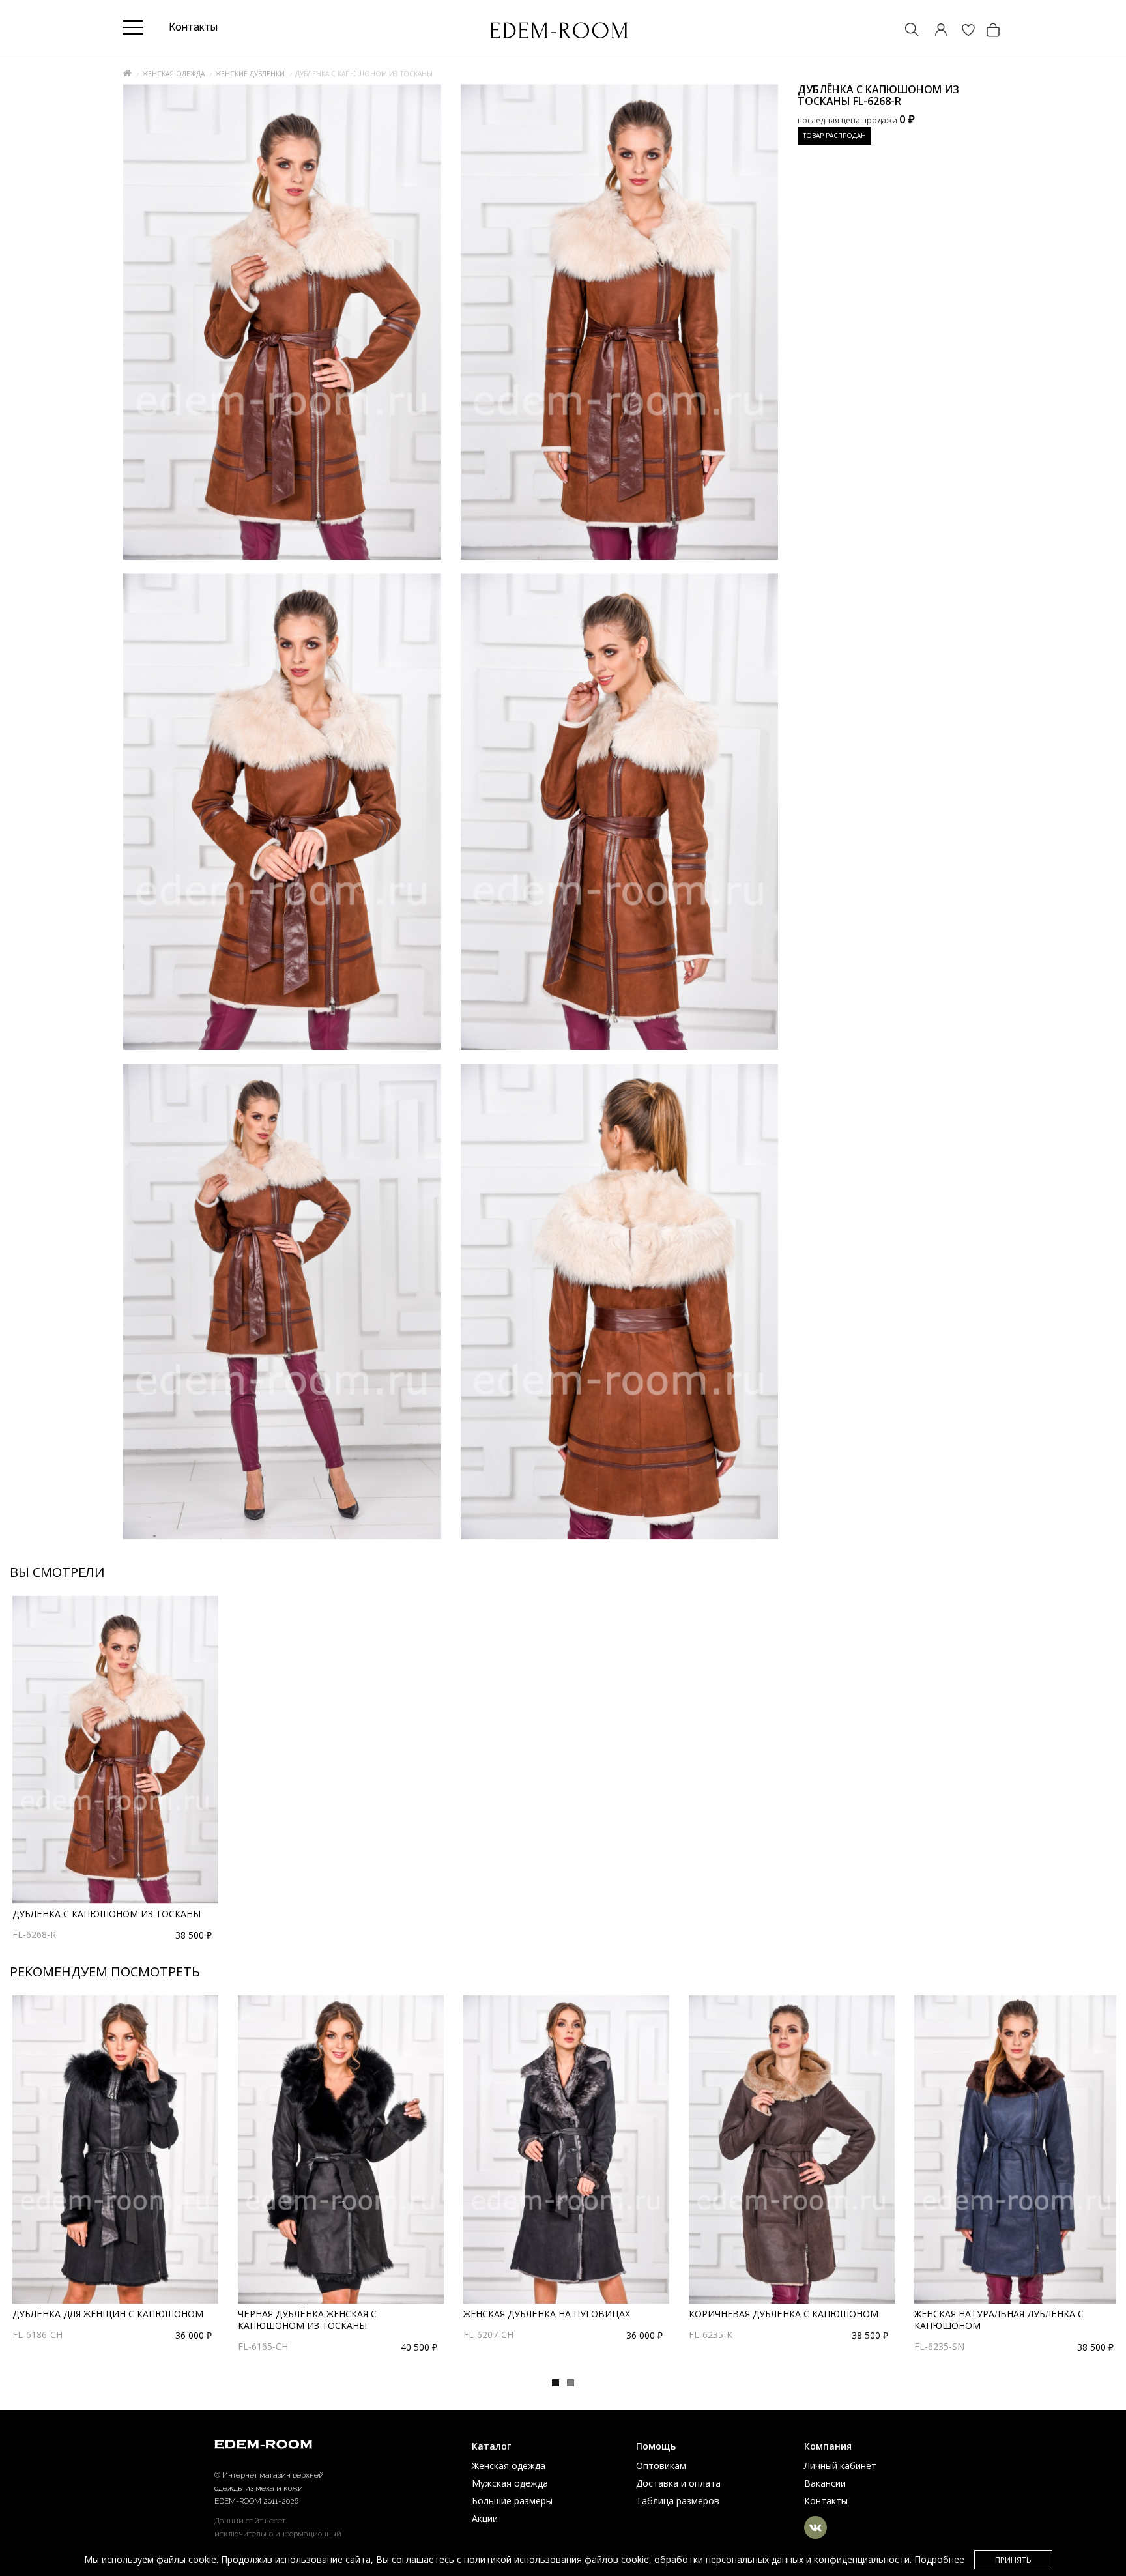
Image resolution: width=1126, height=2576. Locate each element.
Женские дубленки (250, 74)
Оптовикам (661, 2466)
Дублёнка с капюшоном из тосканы (107, 1914)
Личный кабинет (840, 2466)
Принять (1013, 2560)
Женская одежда (173, 74)
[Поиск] (906, 31)
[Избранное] (962, 31)
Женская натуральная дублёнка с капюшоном (999, 2320)
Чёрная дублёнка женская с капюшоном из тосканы (307, 2320)
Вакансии (825, 2483)
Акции (485, 2518)
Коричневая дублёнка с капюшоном (784, 2314)
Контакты (826, 2501)
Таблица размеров (678, 2501)
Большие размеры (512, 2501)
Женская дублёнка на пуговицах (547, 2314)
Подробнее (939, 2559)
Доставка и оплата (678, 2483)
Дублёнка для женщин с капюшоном (108, 2314)
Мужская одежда (510, 2483)
